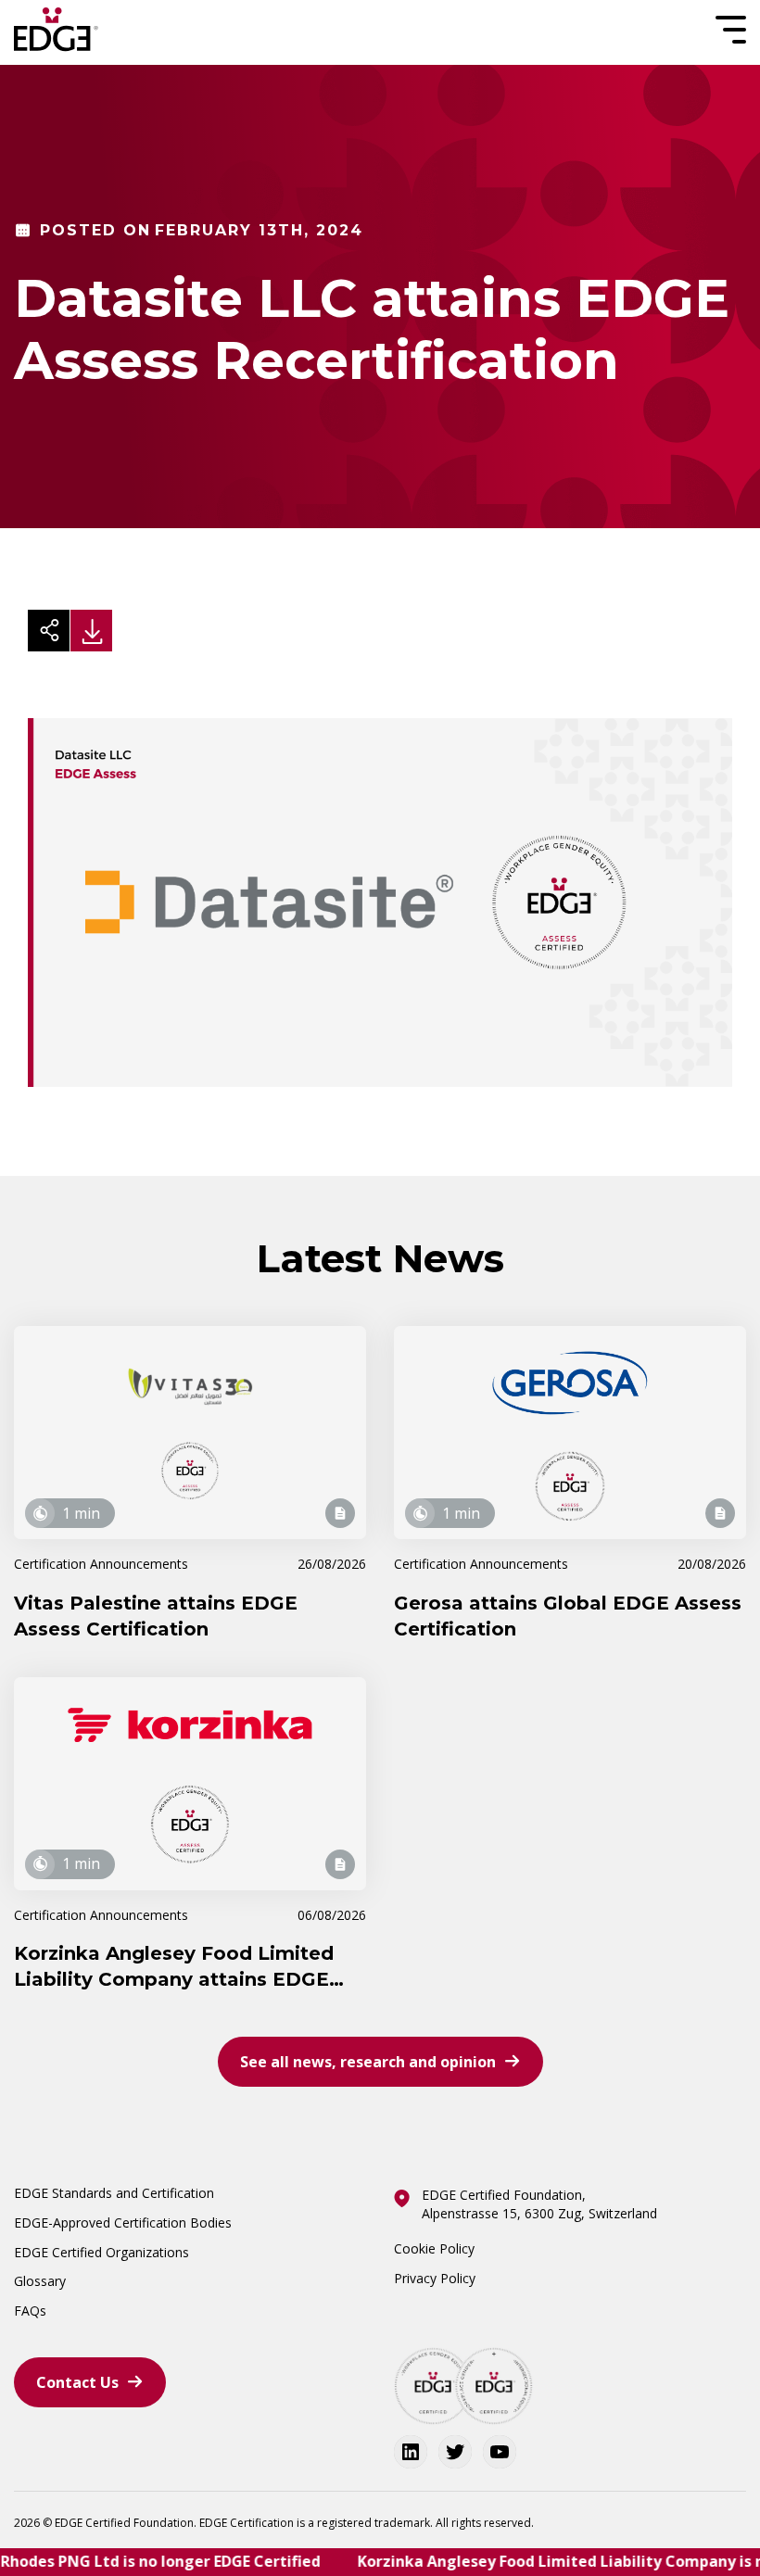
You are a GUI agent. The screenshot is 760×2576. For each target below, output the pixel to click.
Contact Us (77, 2382)
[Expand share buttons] (49, 631)
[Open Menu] (728, 30)
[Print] (91, 631)
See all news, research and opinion (368, 2062)
